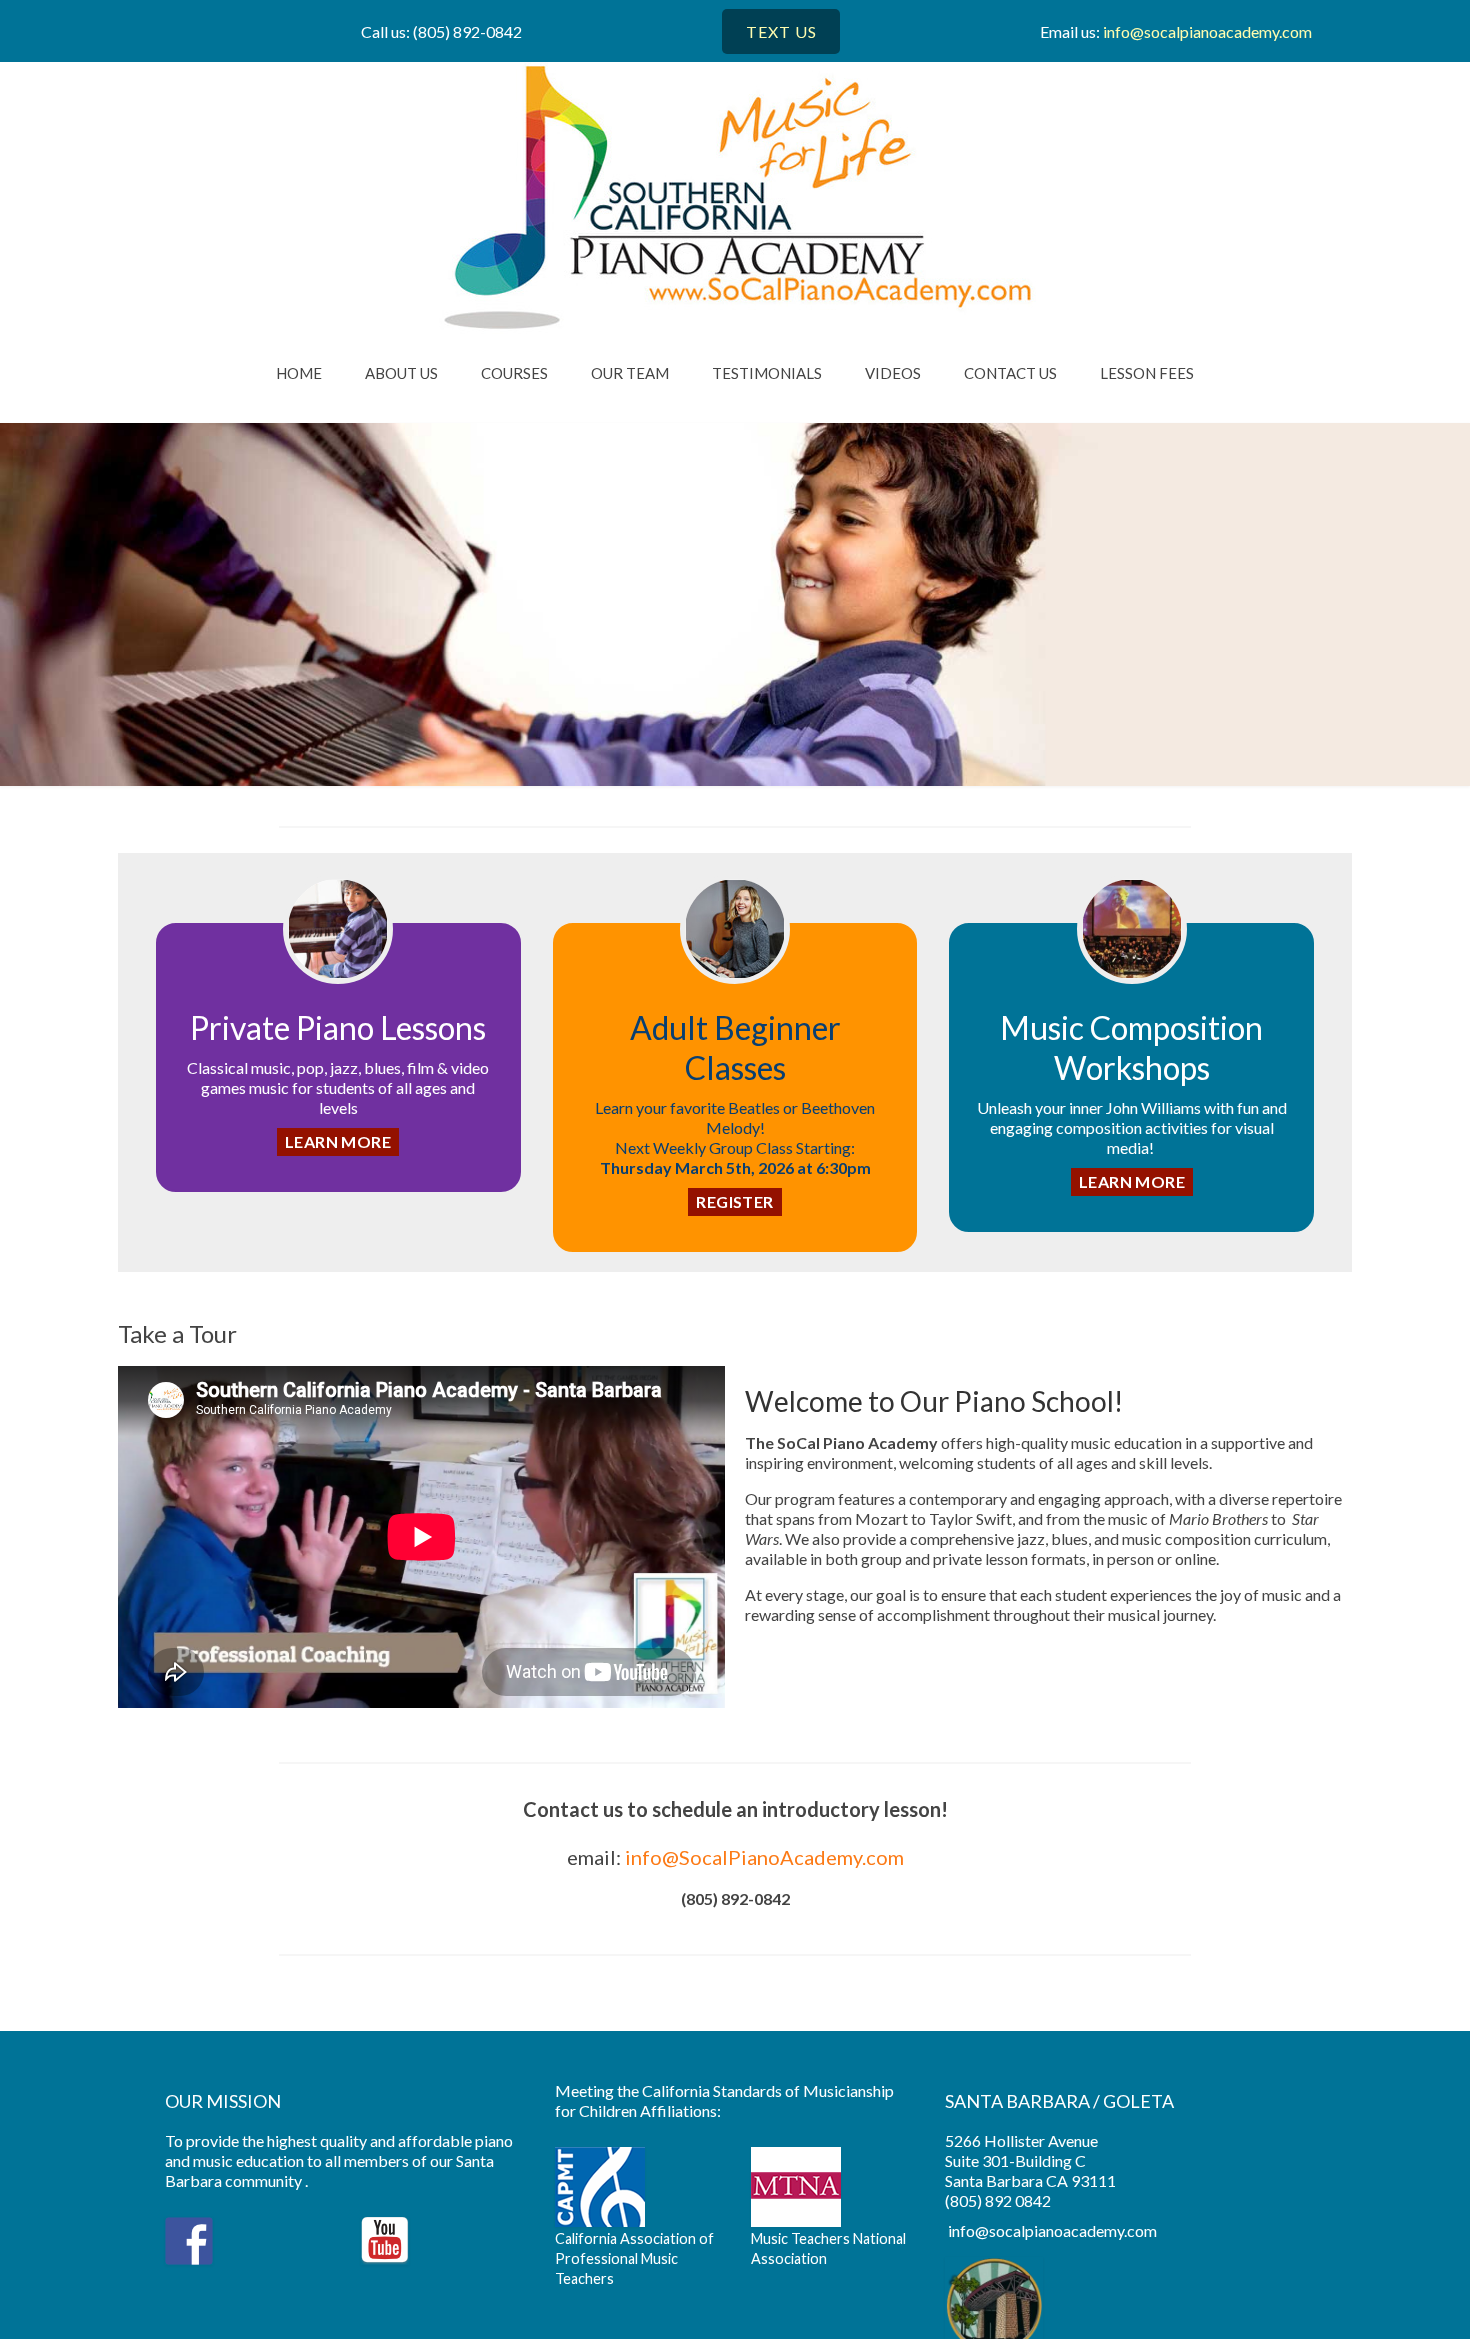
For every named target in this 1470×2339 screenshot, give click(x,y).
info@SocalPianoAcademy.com (764, 1857)
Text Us (781, 31)
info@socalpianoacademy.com (1207, 31)
